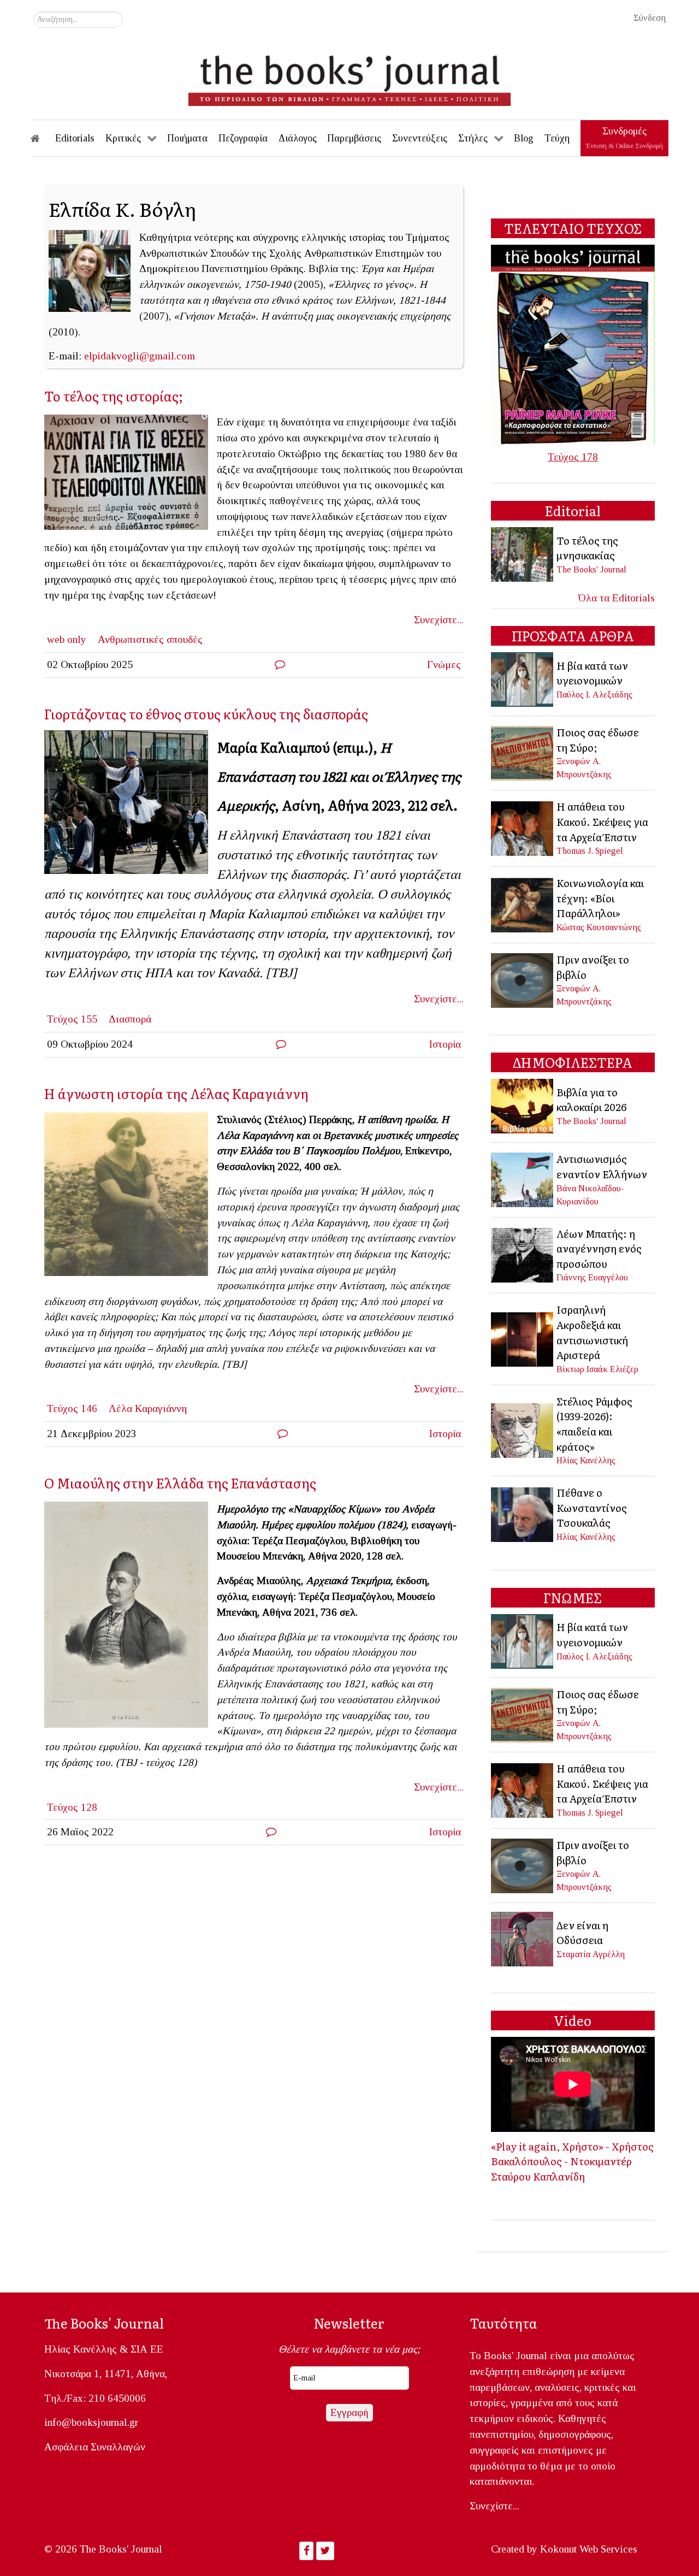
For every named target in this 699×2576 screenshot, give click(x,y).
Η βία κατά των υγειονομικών (592, 673)
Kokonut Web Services (589, 2549)
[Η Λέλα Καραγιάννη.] (131, 1197)
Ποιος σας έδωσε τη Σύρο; (598, 740)
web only (67, 639)
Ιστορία (445, 1044)
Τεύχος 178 (573, 457)
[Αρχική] (43, 138)
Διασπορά (130, 1019)
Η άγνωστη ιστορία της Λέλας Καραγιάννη (176, 1093)
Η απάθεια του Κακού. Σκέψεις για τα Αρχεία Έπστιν (602, 821)
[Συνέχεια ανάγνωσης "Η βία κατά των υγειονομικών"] (523, 679)
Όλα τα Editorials (617, 598)
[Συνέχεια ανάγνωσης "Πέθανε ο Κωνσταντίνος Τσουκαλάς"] (523, 1513)
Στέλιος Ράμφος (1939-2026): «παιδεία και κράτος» (594, 1424)
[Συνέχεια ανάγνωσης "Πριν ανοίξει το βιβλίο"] (523, 979)
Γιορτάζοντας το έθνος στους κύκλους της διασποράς (206, 714)
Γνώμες (444, 664)
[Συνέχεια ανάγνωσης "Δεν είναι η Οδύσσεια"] (523, 1938)
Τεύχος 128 (72, 1807)
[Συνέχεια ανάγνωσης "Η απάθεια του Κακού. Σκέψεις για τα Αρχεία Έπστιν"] (523, 827)
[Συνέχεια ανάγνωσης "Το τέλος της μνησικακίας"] (523, 554)
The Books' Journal (591, 569)
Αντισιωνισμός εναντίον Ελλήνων (602, 1166)
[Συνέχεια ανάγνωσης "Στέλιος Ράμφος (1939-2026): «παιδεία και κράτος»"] (523, 1429)
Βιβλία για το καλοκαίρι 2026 (591, 1100)
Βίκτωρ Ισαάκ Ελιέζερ (597, 1369)
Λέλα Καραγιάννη (148, 1408)
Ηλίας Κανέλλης (586, 1460)
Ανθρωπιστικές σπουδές (150, 639)
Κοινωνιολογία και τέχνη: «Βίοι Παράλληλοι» (600, 898)
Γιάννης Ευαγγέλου (592, 1277)
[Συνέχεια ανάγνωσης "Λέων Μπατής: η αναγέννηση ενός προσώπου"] (523, 1254)
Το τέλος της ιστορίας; (114, 396)
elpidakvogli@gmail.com (140, 356)
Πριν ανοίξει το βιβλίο (593, 967)
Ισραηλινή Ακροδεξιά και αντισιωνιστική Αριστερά (592, 1332)
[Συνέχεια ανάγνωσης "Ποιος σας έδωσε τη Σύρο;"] (523, 752)
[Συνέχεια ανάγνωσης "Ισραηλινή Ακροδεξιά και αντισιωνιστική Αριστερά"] (523, 1338)
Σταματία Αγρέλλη (591, 1954)
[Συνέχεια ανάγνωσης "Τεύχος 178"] (573, 344)
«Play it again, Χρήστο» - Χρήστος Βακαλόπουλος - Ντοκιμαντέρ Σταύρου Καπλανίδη (572, 2161)
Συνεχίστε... (439, 620)
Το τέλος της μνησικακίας (587, 548)
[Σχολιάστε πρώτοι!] (280, 664)
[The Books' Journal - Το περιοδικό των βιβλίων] (349, 76)
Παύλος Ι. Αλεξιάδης (594, 695)
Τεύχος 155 (72, 1019)
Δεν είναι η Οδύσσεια (582, 1933)
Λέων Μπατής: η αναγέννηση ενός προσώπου (599, 1248)
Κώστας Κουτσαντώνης (599, 927)
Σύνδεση (650, 18)
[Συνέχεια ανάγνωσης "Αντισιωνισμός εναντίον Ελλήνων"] (523, 1178)
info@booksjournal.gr (91, 2422)
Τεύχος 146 (72, 1408)
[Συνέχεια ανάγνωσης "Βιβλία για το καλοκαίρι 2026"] (523, 1105)
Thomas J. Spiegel (590, 851)
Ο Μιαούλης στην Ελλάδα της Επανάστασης (180, 1483)
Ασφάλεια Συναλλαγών (95, 2447)
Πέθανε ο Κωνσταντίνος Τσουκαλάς (592, 1507)
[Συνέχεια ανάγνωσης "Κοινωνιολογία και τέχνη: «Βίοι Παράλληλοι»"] (523, 904)
